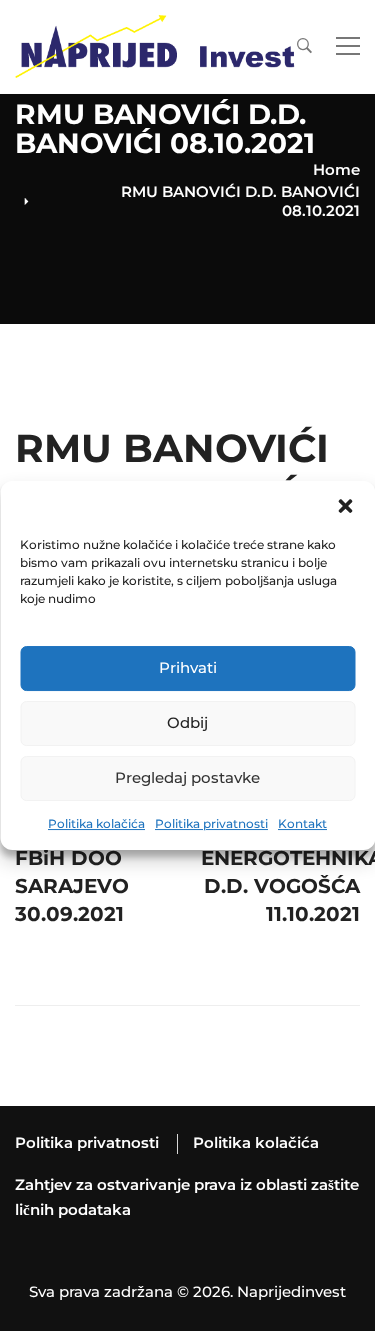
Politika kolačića (96, 823)
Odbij (187, 722)
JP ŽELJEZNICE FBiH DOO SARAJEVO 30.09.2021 (93, 853)
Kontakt (302, 823)
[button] (345, 506)
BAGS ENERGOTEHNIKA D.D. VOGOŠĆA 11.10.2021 (280, 853)
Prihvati (188, 667)
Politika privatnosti (211, 823)
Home (336, 169)
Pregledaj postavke (187, 777)
